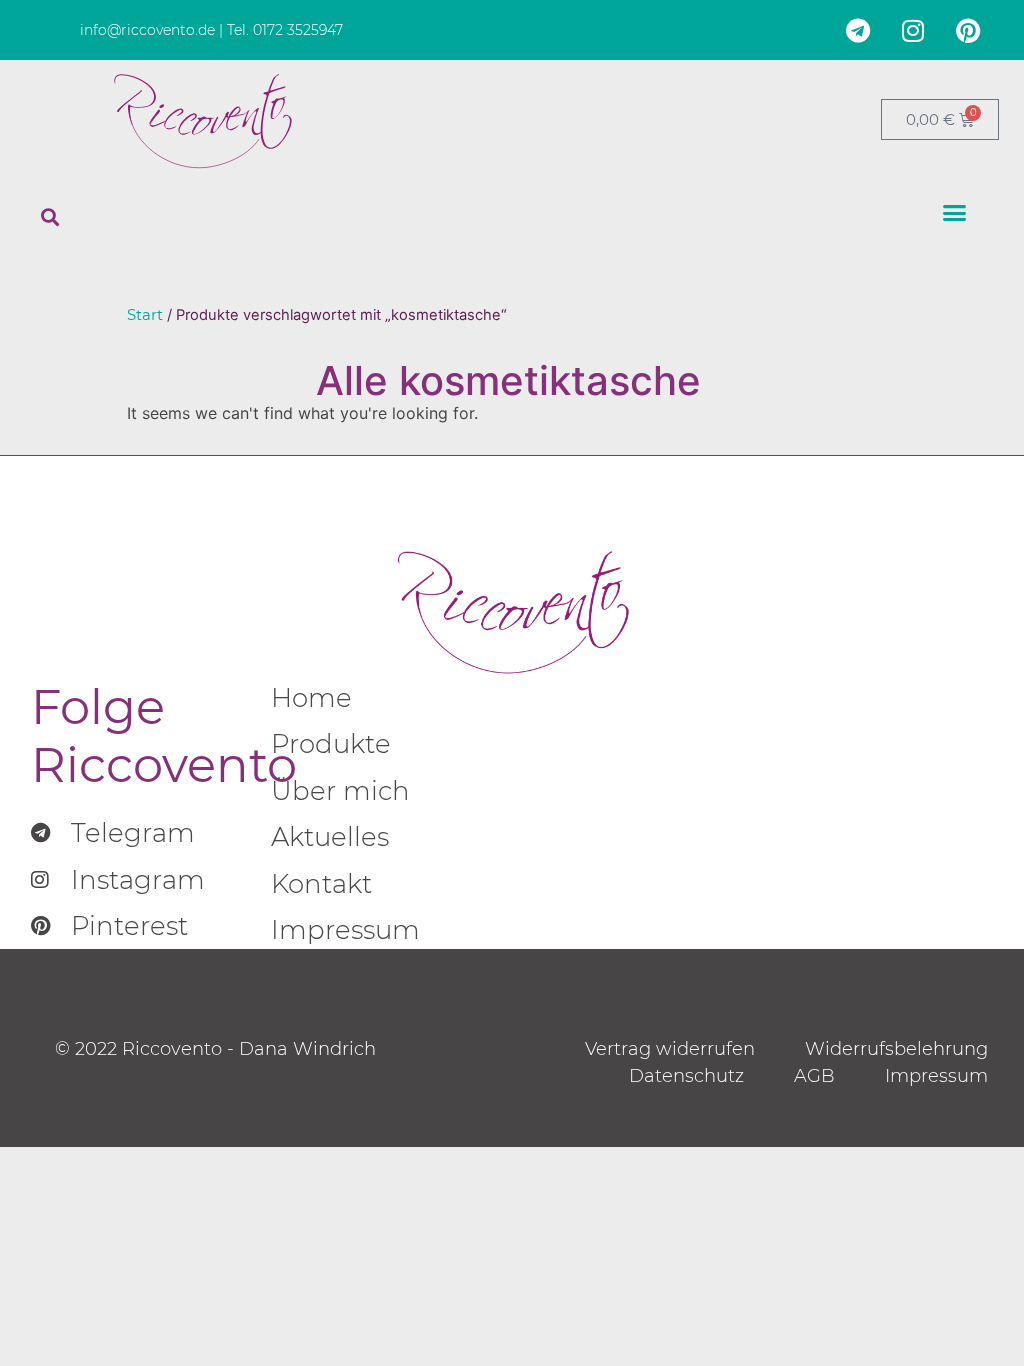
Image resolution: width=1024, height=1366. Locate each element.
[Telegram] (858, 30)
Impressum (345, 929)
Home (311, 697)
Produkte (331, 743)
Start (145, 315)
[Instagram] (913, 30)
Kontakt (321, 883)
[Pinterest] (968, 30)
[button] (50, 217)
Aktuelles (330, 836)
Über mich (340, 790)
